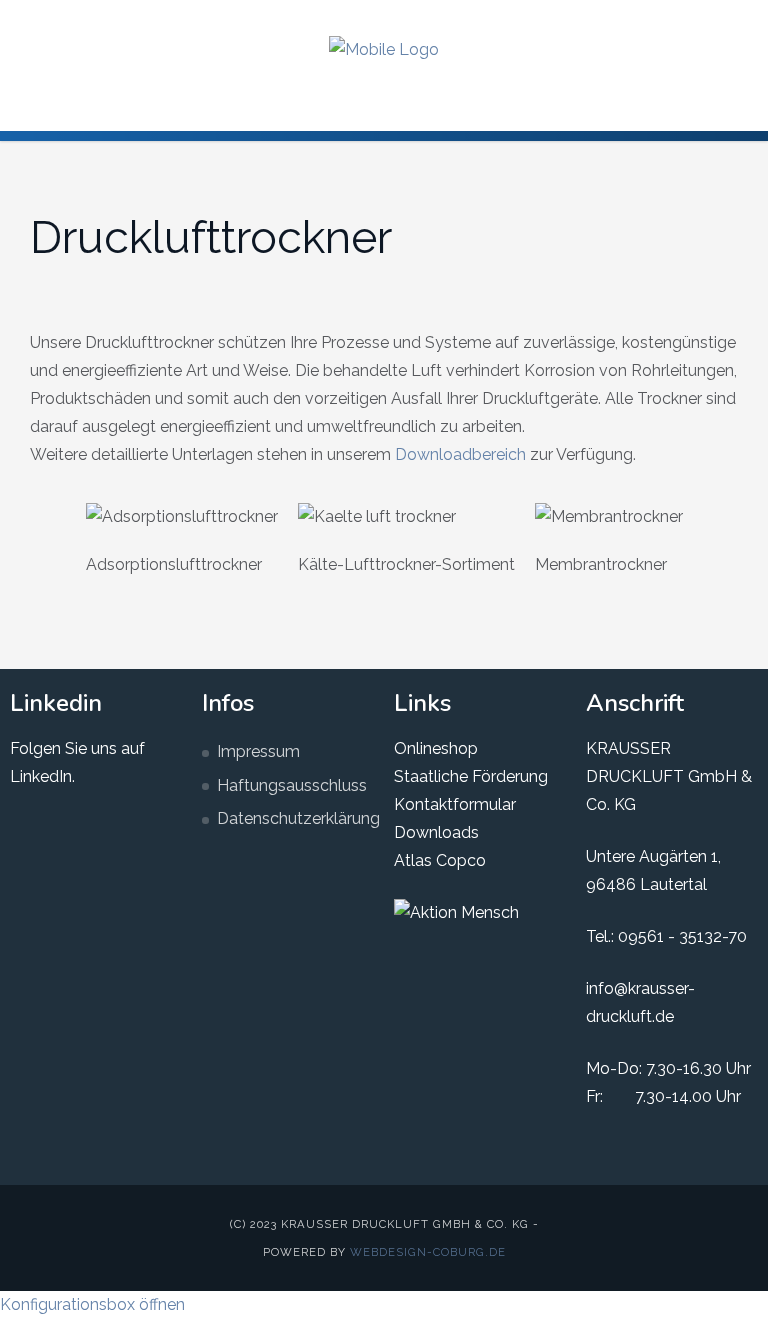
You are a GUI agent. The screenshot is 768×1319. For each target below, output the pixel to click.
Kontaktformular (455, 804)
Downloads (436, 832)
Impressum (258, 751)
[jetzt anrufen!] (737, 18)
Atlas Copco (440, 860)
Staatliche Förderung (471, 776)
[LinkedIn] (673, 18)
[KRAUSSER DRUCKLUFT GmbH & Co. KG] (384, 49)
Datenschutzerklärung (295, 818)
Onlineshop (436, 748)
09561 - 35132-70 (682, 936)
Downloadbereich (460, 454)
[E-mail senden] (705, 18)
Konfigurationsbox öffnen (92, 1304)
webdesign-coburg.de (428, 1252)
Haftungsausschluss (292, 785)
